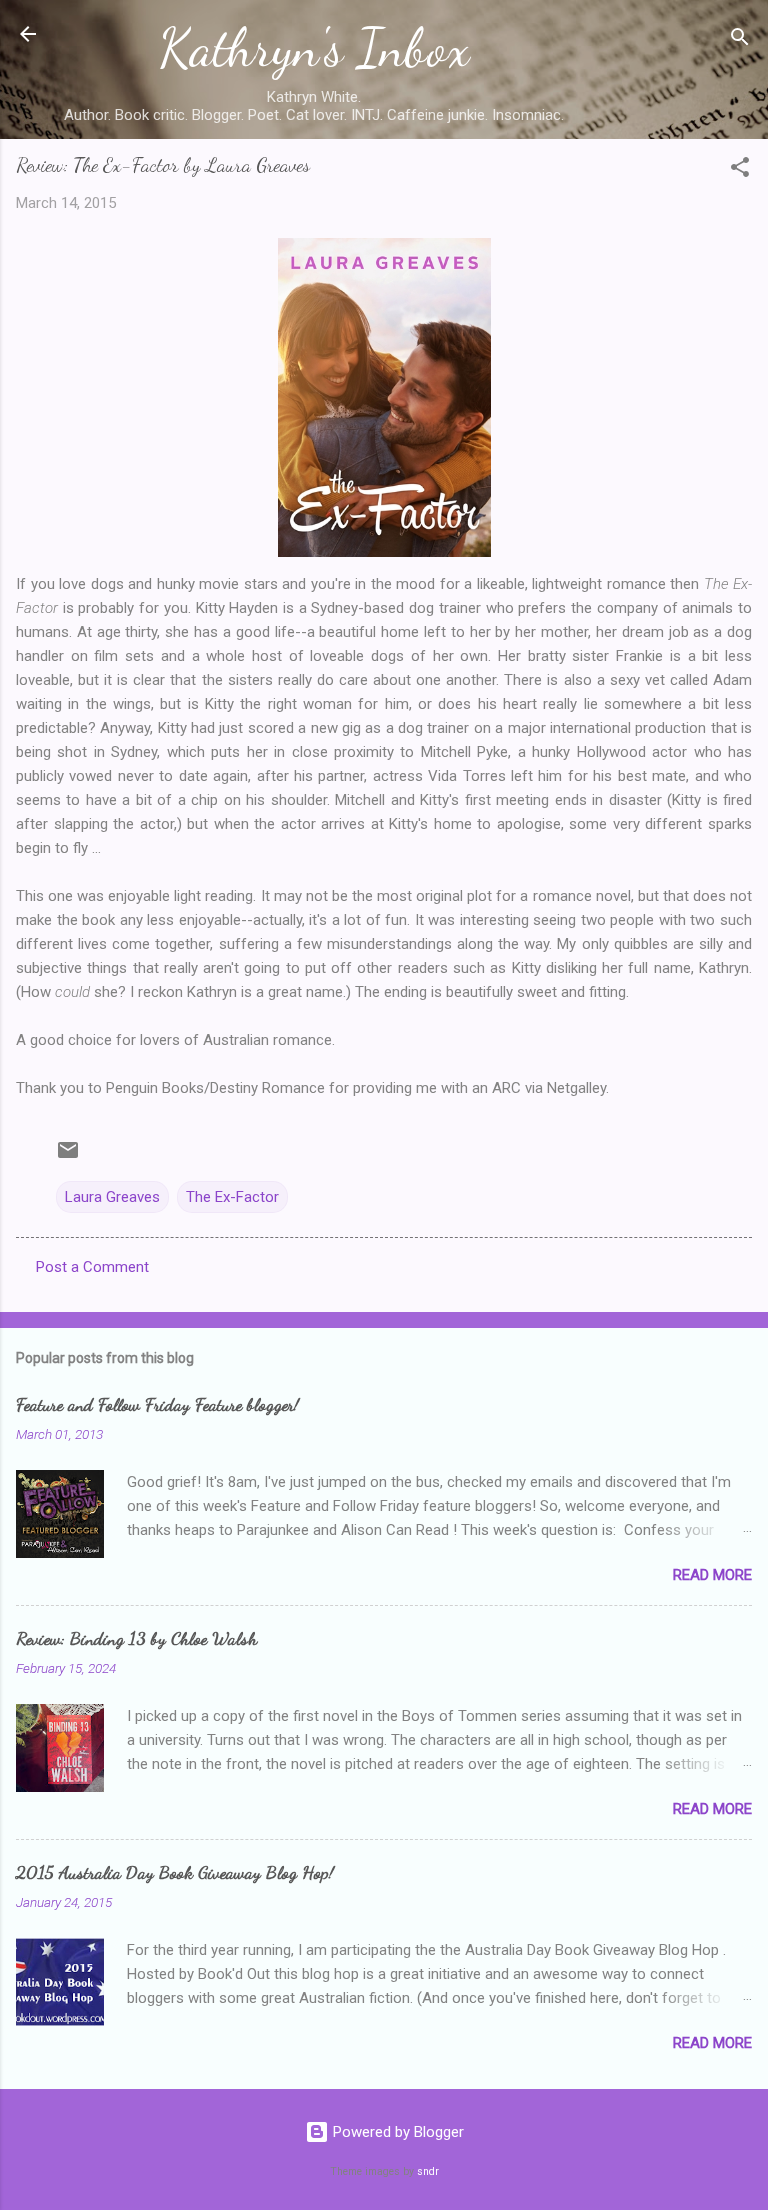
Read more (712, 1575)
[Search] (740, 40)
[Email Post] (68, 1157)
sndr (428, 2171)
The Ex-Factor (232, 1197)
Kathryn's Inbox (314, 48)
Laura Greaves (112, 1197)
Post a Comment (92, 1267)
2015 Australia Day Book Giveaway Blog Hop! (175, 1872)
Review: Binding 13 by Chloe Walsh (136, 1638)
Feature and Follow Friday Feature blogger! (157, 1404)
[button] (740, 170)
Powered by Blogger (396, 2132)
